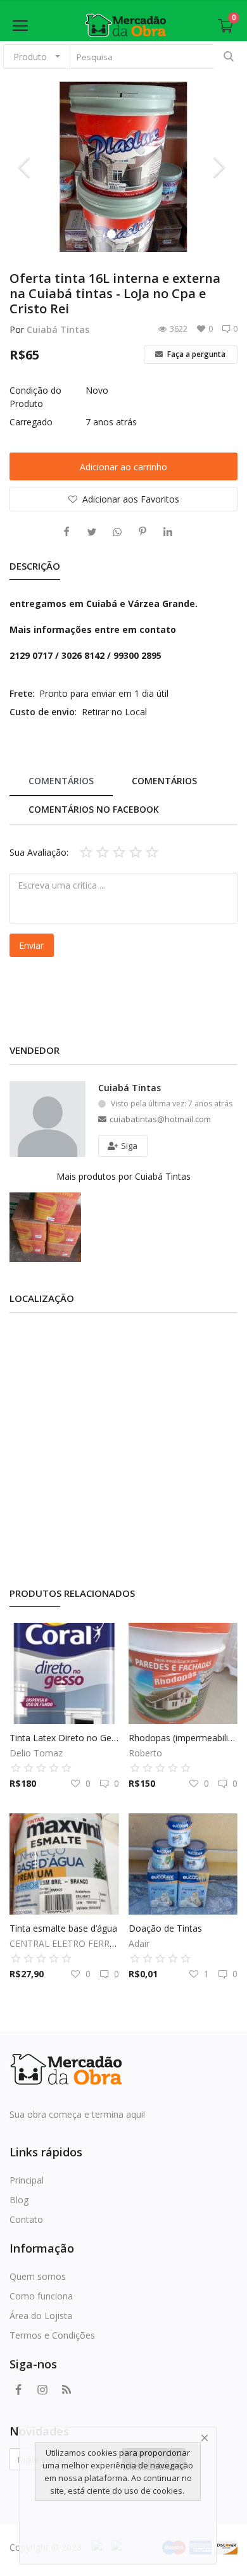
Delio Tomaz (36, 1753)
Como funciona (41, 2296)
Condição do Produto (35, 397)
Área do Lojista (41, 2316)
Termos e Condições (52, 2335)
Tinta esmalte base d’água (63, 1928)
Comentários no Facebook (94, 809)
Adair (139, 1943)
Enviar (31, 945)
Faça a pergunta (195, 354)
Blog (19, 2200)
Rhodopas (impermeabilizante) (183, 1738)
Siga (128, 1146)
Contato (26, 2219)
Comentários (61, 781)
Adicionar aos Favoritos (131, 499)
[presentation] (26, 166)
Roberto (145, 1753)
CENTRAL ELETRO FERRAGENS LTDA (87, 1943)
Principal (27, 2180)
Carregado (31, 422)
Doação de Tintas (165, 1928)
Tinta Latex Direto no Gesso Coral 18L (64, 1738)
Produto (30, 57)
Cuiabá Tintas (58, 329)
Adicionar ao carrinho (123, 467)
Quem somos (38, 2276)
